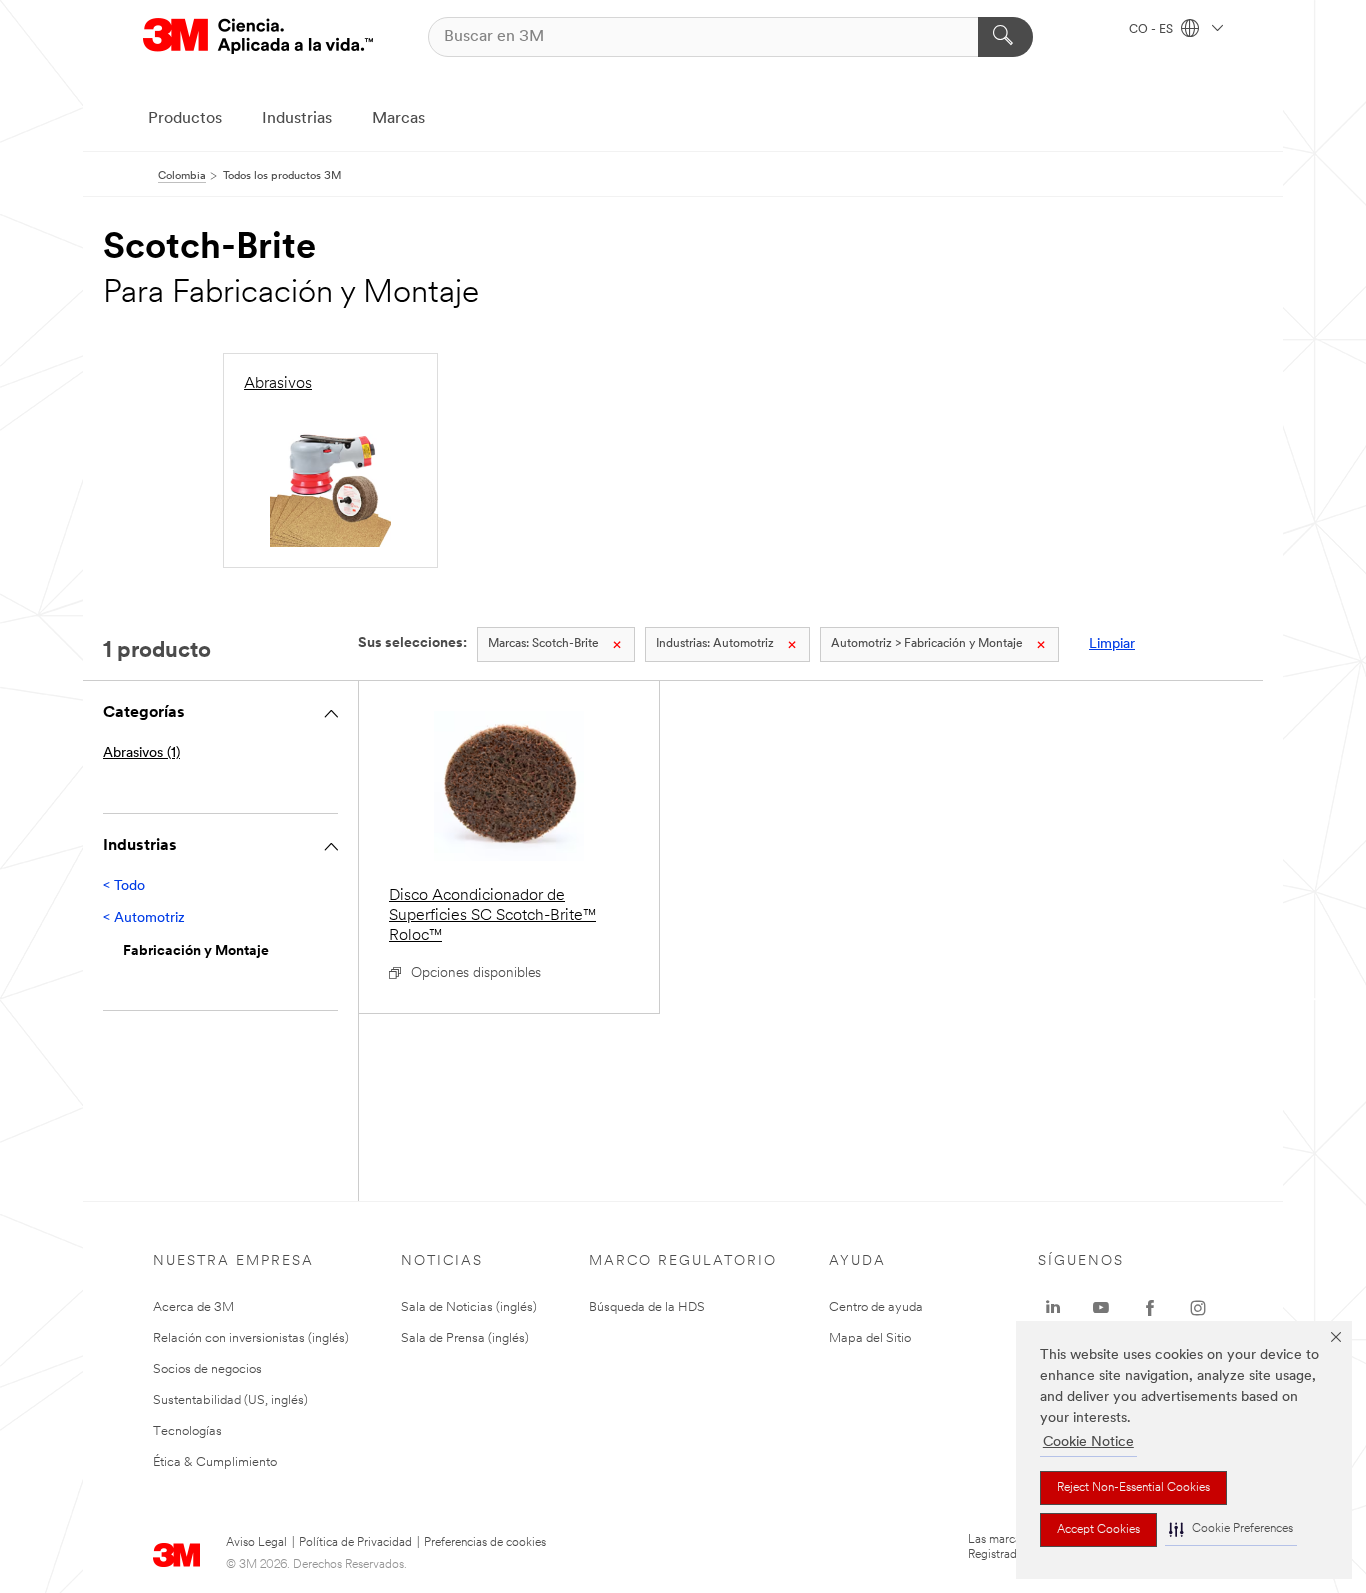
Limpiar (1112, 644)
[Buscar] (1005, 37)
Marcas (398, 119)
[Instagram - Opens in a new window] (1198, 1308)
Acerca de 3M (193, 1307)
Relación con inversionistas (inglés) (251, 1338)
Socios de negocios (207, 1369)
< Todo (124, 886)
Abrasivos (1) (141, 753)
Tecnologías (187, 1431)
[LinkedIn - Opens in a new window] (1053, 1308)
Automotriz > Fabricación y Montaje (927, 644)
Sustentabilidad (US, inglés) (230, 1400)
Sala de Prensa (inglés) (465, 1338)
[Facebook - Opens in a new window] (1150, 1308)
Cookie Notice (1088, 1442)
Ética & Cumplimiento (215, 1462)
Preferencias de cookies (485, 1543)
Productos (185, 119)
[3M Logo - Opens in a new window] (258, 36)
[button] (1231, 1529)
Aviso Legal (256, 1543)
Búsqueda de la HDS (647, 1307)
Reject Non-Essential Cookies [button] (1133, 1488)
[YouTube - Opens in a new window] (1101, 1308)
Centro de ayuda (876, 1307)
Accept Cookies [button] (1098, 1530)
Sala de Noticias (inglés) (469, 1307)
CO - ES (1152, 30)
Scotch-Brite (543, 644)
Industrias (297, 119)
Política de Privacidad (355, 1543)
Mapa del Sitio (870, 1338)
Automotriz (715, 644)
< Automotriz (144, 918)
